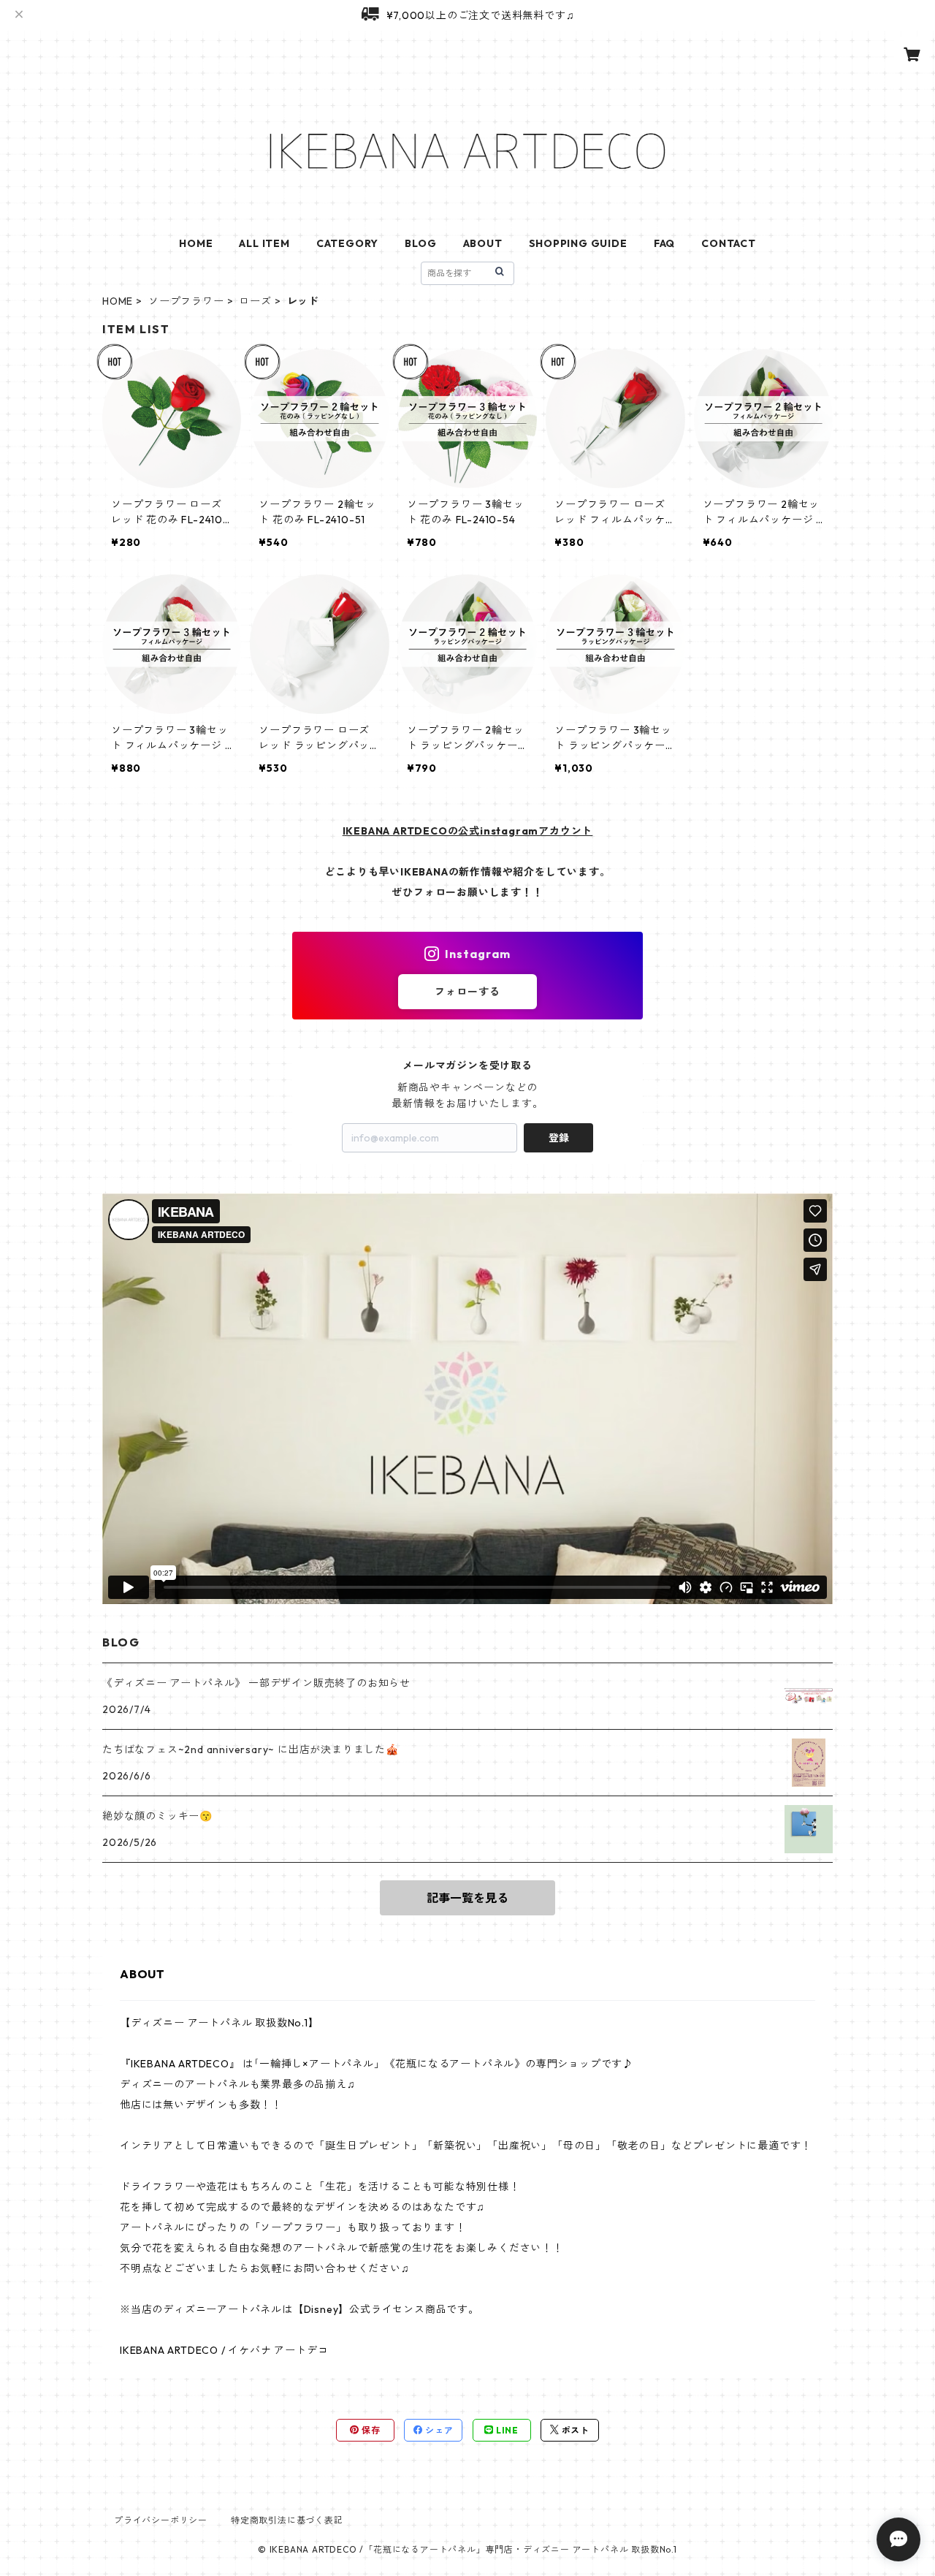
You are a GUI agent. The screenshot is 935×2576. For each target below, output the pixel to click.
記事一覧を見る (467, 1898)
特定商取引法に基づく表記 (287, 2520)
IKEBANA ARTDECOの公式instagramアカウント (468, 831)
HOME (196, 243)
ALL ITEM (264, 243)
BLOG (420, 243)
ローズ (255, 301)
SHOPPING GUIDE (578, 243)
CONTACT (729, 243)
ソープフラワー (186, 301)
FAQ (664, 243)
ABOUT (483, 243)
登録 (559, 1138)
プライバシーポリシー (161, 2520)
